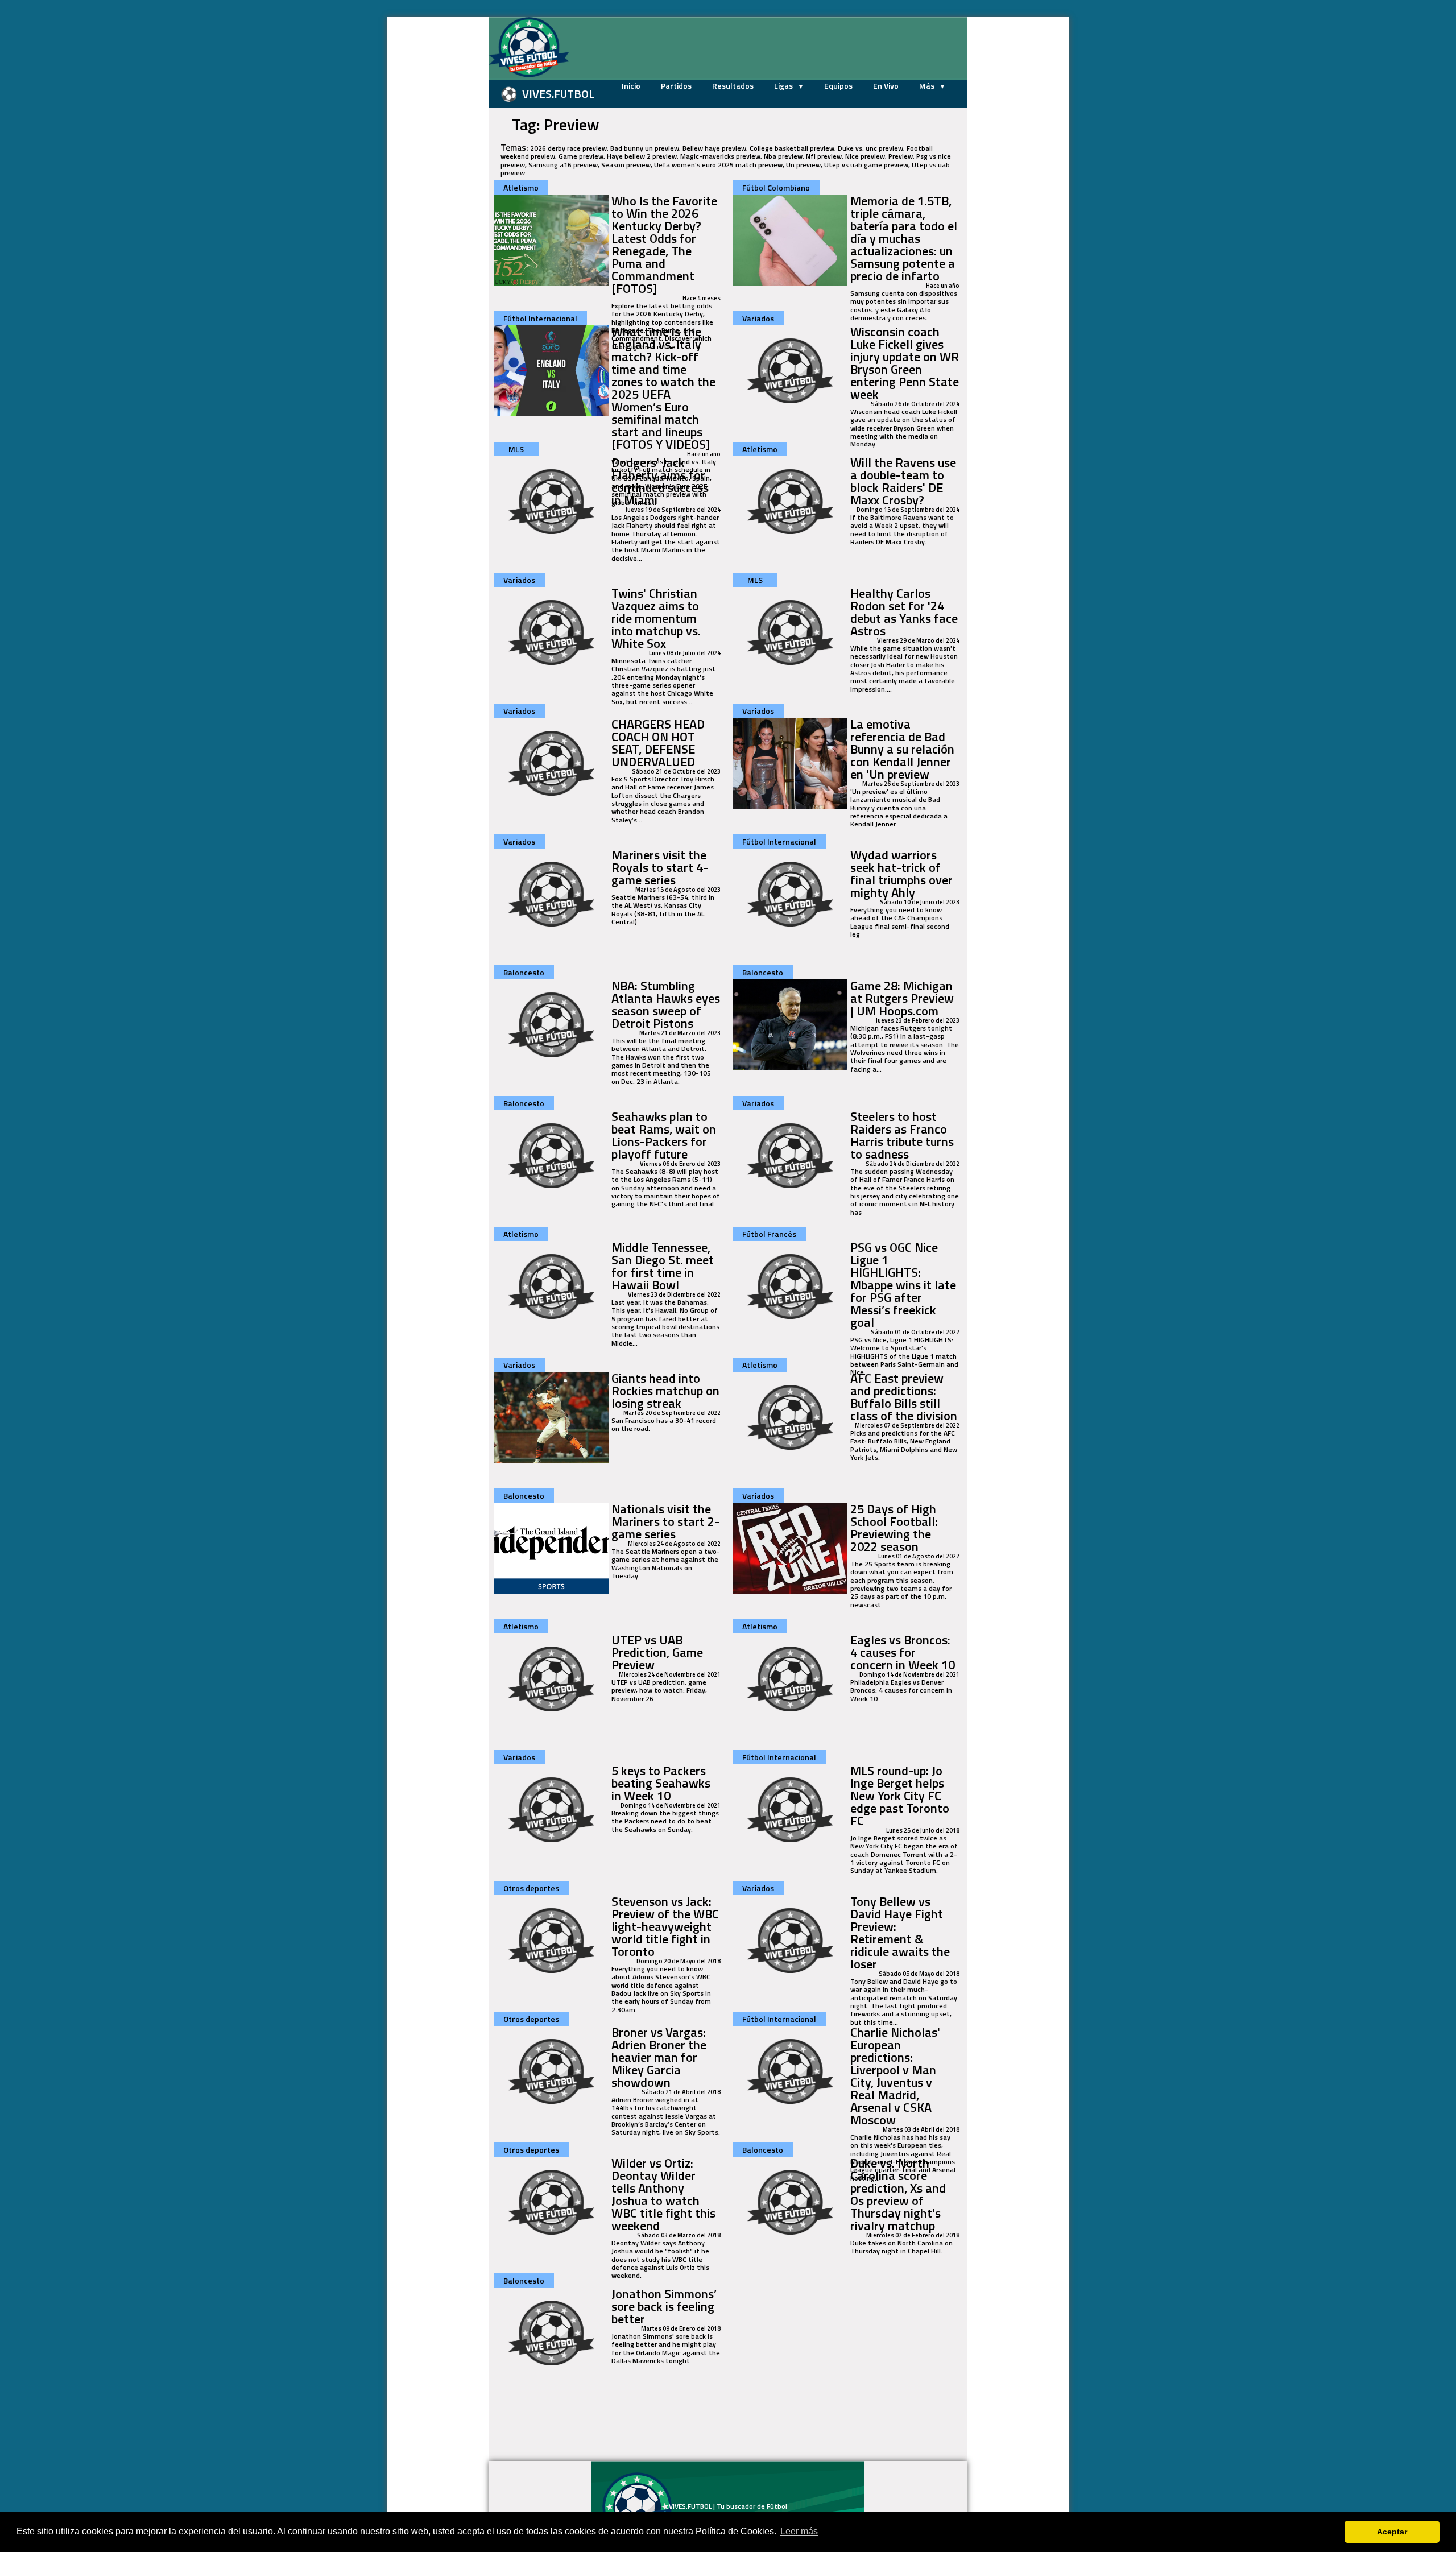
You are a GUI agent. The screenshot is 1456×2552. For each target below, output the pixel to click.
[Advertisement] (432, 188)
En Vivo (886, 86)
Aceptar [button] (1392, 2532)
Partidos (676, 86)
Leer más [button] (799, 2531)
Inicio (631, 86)
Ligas (784, 86)
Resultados (733, 86)
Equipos (838, 86)
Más (928, 86)
